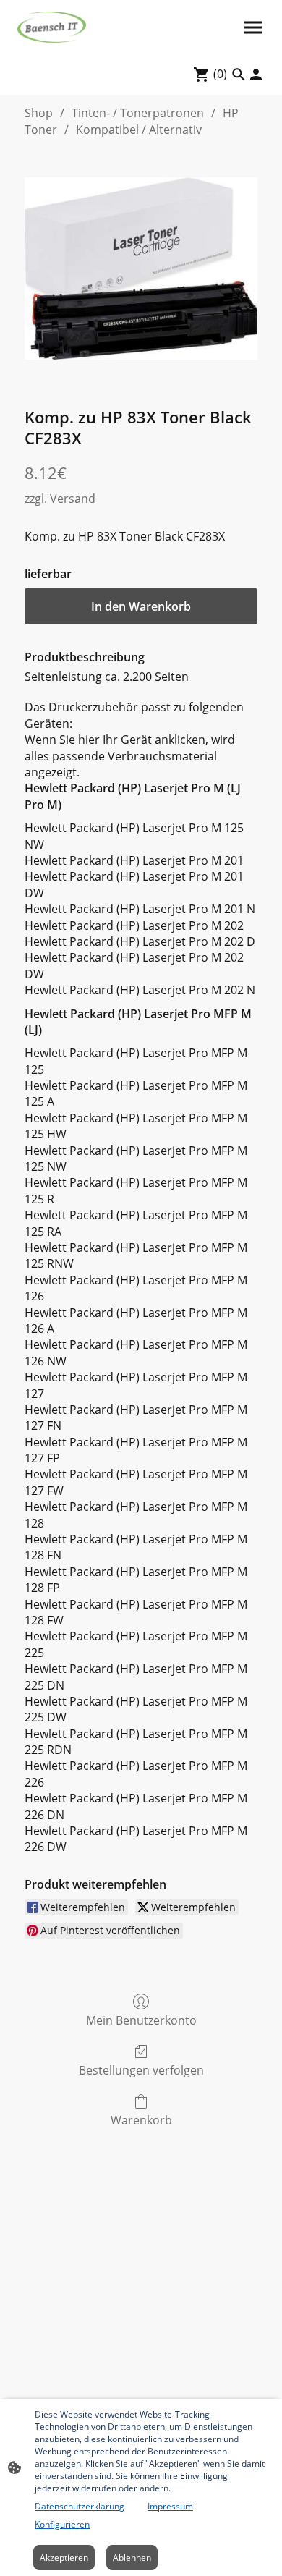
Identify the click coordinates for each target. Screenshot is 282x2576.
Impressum (170, 2506)
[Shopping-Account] (256, 75)
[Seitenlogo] (52, 27)
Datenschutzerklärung (80, 2506)
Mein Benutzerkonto (141, 2020)
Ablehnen (132, 2558)
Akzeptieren (64, 2558)
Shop (39, 113)
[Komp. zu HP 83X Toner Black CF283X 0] (141, 268)
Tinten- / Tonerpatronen (138, 113)
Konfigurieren (62, 2524)
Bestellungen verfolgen (141, 2070)
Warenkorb (141, 2120)
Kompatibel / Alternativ (139, 130)
